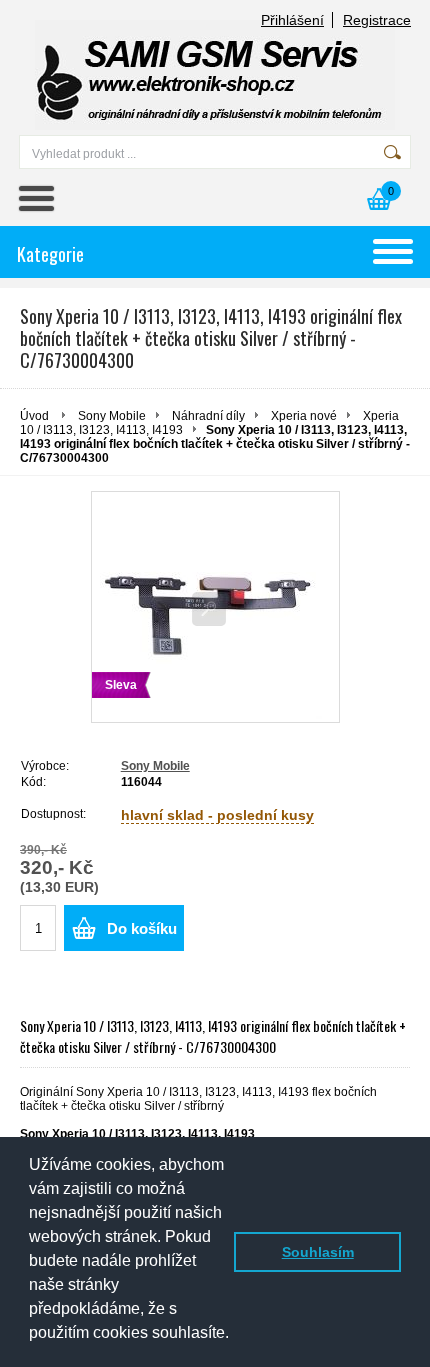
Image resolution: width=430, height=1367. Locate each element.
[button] (32, 1348)
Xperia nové (304, 416)
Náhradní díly (208, 416)
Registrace (377, 20)
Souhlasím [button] (318, 1252)
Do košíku (142, 928)
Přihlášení (292, 20)
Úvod (34, 416)
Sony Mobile (112, 416)
